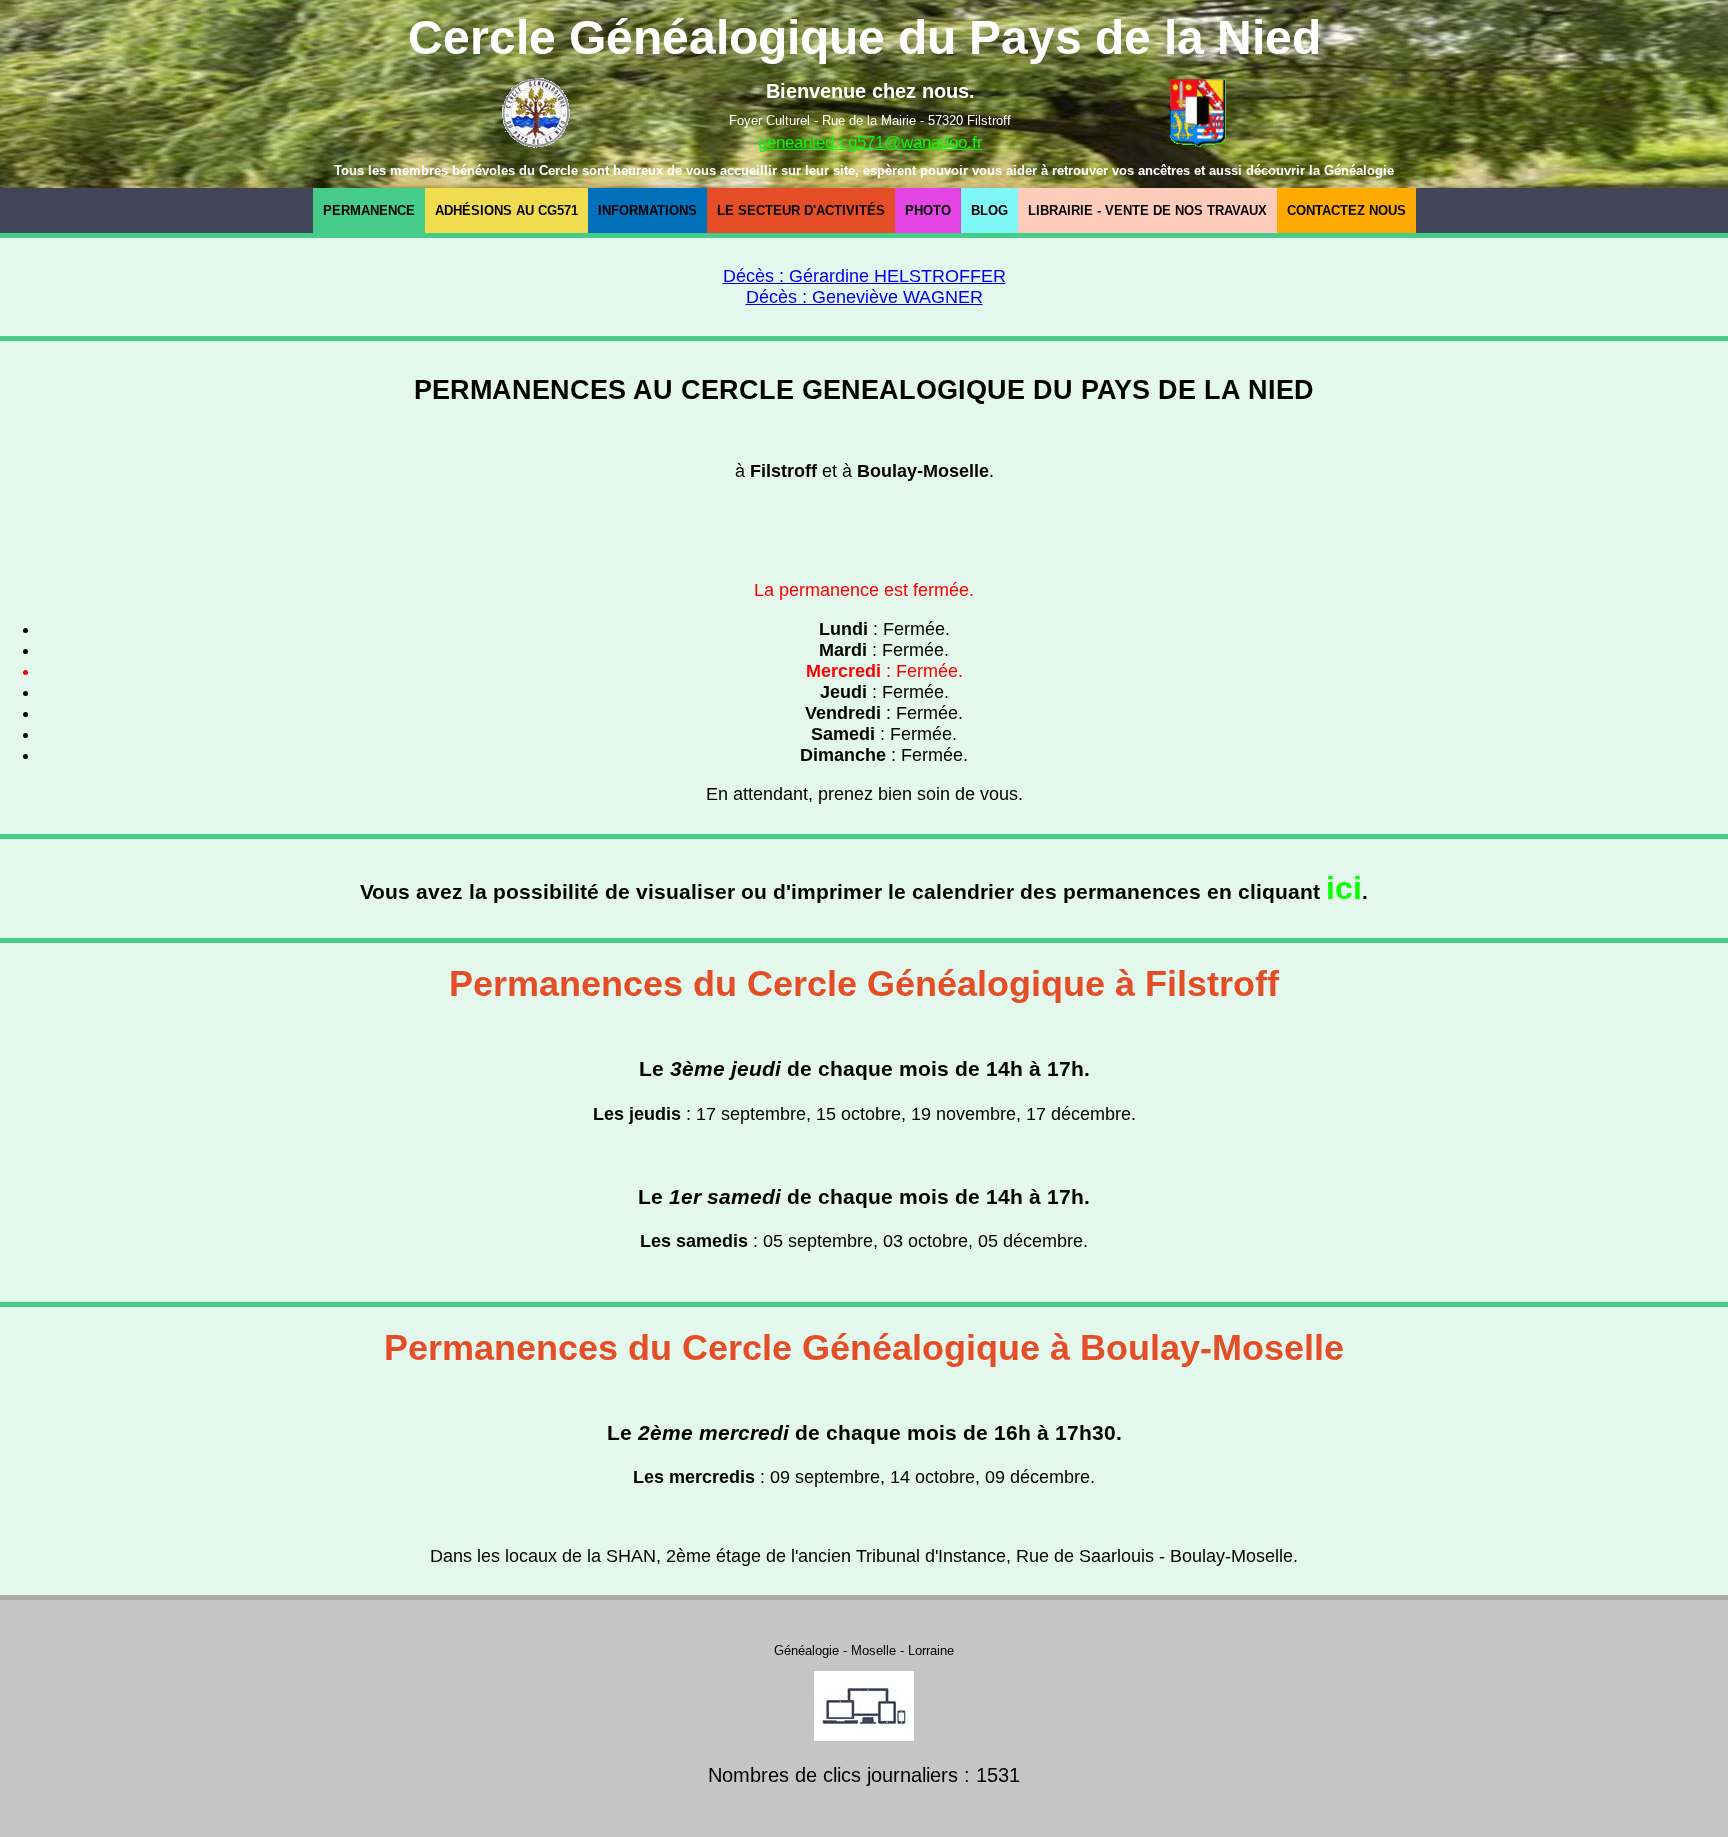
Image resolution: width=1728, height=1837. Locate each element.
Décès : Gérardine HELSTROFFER (864, 276)
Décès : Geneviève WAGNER (864, 297)
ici (1344, 888)
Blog (989, 210)
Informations (647, 210)
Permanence (369, 210)
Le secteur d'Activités (801, 210)
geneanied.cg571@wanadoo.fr (870, 142)
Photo (928, 210)
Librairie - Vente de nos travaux (1147, 210)
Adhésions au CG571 (506, 210)
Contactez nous (1346, 210)
